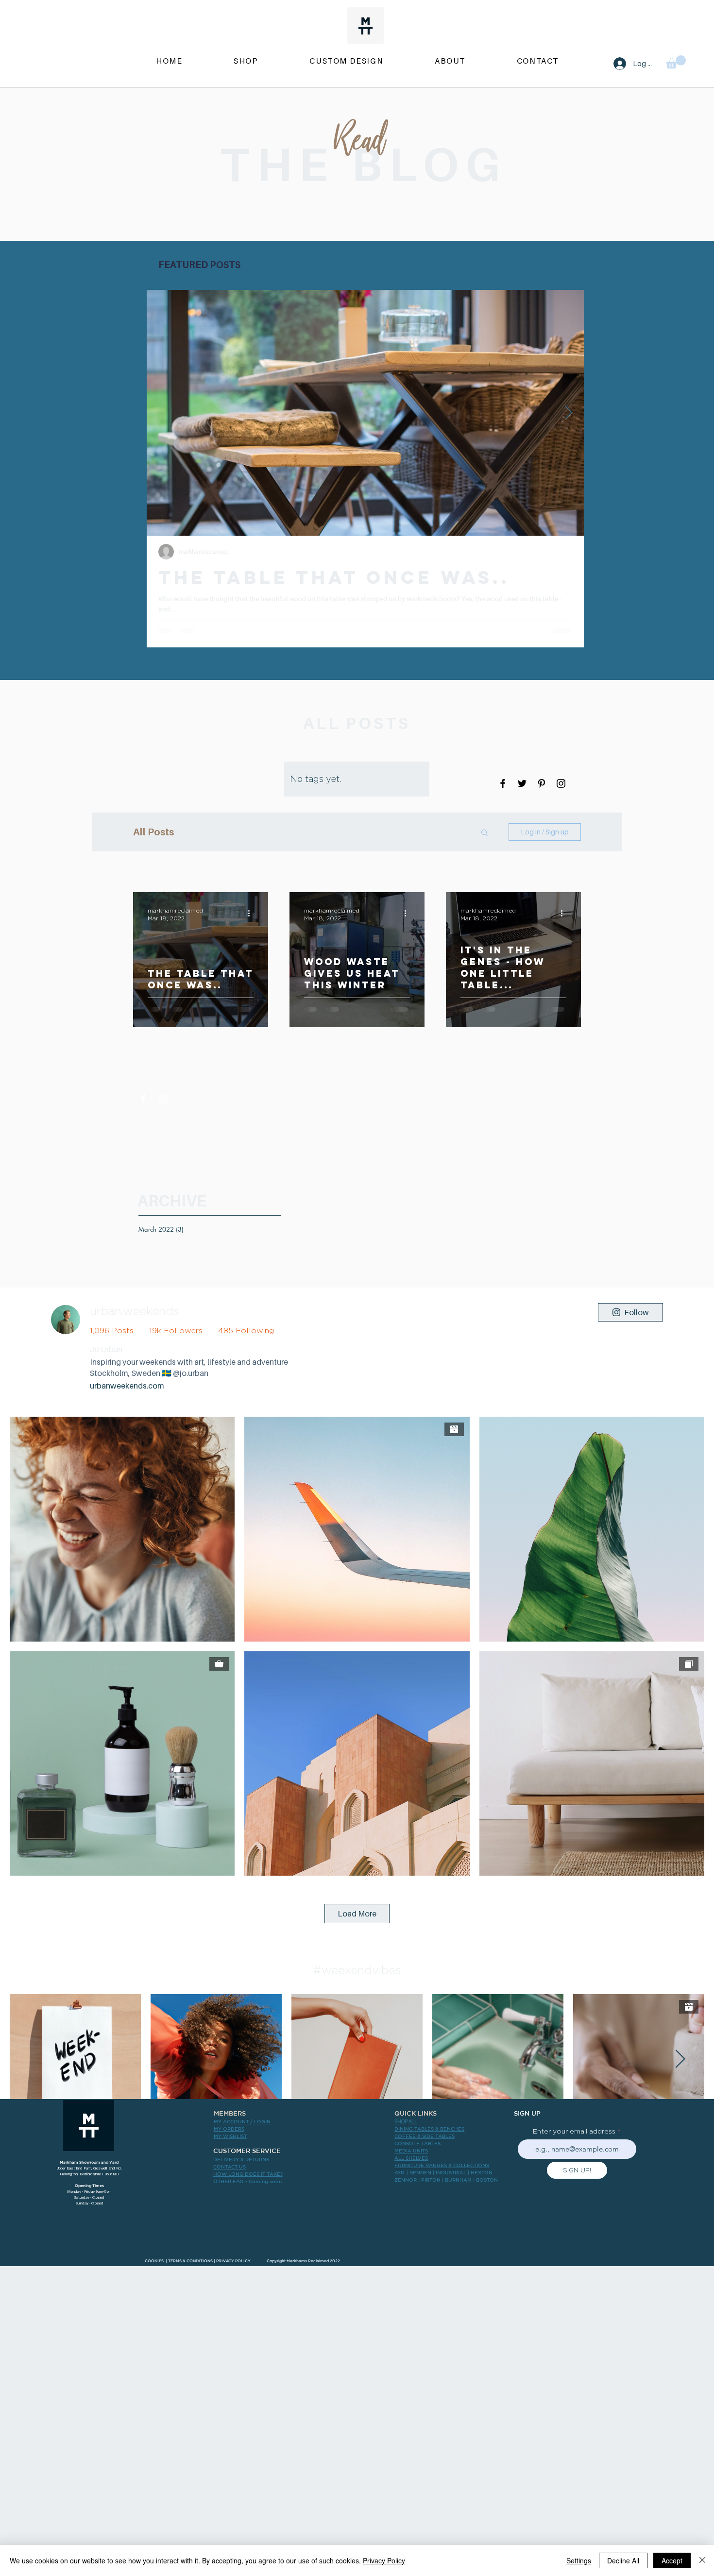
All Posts (153, 832)
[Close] (702, 2560)
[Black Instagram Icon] (561, 783)
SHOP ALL (406, 2121)
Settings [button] (579, 2560)
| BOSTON (485, 2180)
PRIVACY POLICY (233, 2261)
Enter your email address (574, 2131)
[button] (676, 62)
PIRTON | (433, 2180)
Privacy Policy (384, 2560)
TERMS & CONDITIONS (191, 2261)
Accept (672, 2560)
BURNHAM (459, 2180)
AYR (399, 2172)
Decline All (623, 2560)
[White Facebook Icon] (143, 1099)
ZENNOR (406, 2180)
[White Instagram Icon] (163, 1099)
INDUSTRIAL (451, 2172)
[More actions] (252, 914)
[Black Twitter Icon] (522, 783)
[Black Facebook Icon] (503, 783)
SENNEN (421, 2172)
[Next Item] (568, 413)
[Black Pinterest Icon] (542, 783)
